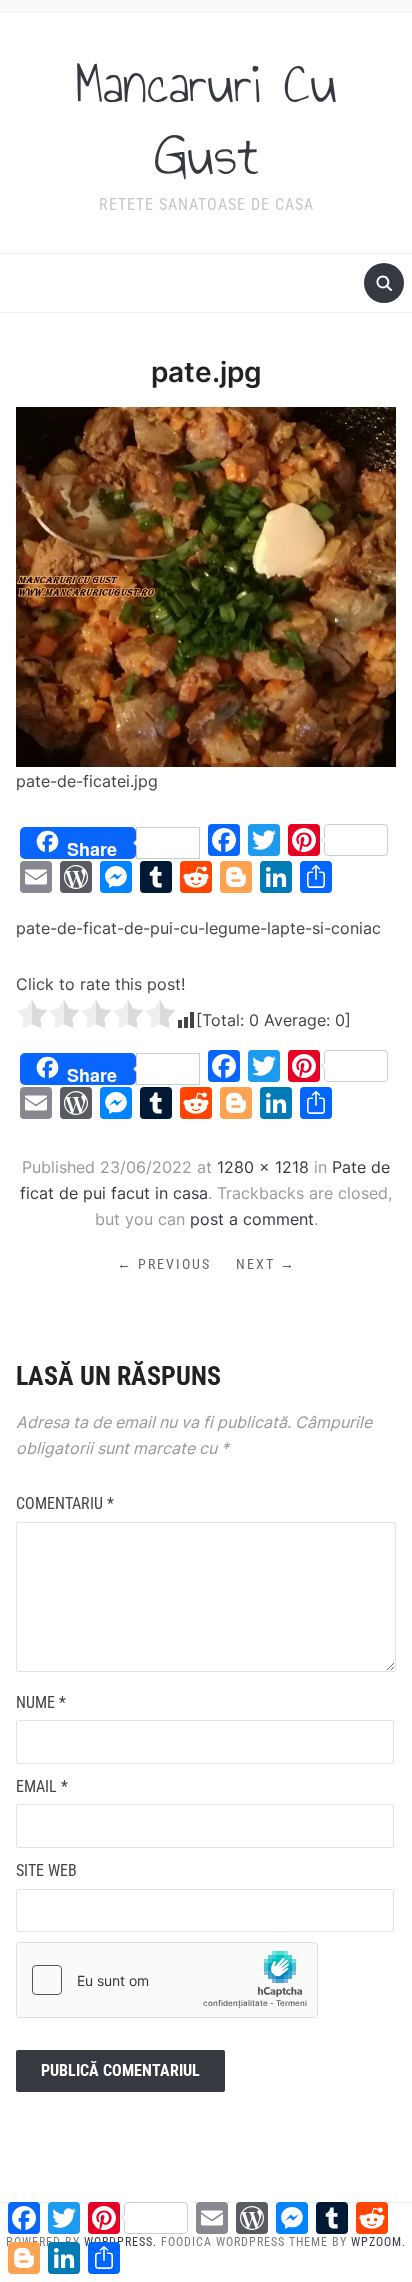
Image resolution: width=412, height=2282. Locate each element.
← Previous (164, 1264)
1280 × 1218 (263, 1167)
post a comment (252, 1219)
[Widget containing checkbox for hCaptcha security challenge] (167, 1980)
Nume (41, 1702)
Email (42, 1786)
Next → (266, 1264)
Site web (46, 1870)
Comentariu (65, 1503)
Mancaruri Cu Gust (206, 120)
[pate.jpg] (205, 585)
